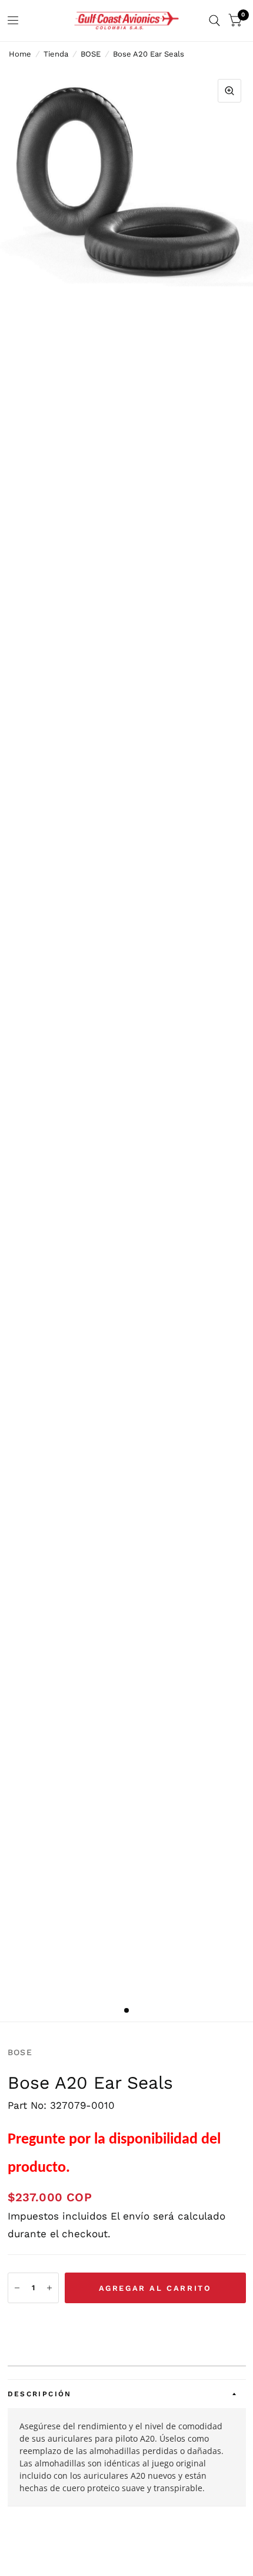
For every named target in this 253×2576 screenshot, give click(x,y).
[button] (127, 2324)
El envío (130, 2216)
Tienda (56, 54)
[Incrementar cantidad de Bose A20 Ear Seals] (49, 2288)
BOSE (91, 54)
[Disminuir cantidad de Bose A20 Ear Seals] (17, 2288)
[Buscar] (214, 21)
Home (20, 54)
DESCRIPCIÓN (40, 2394)
